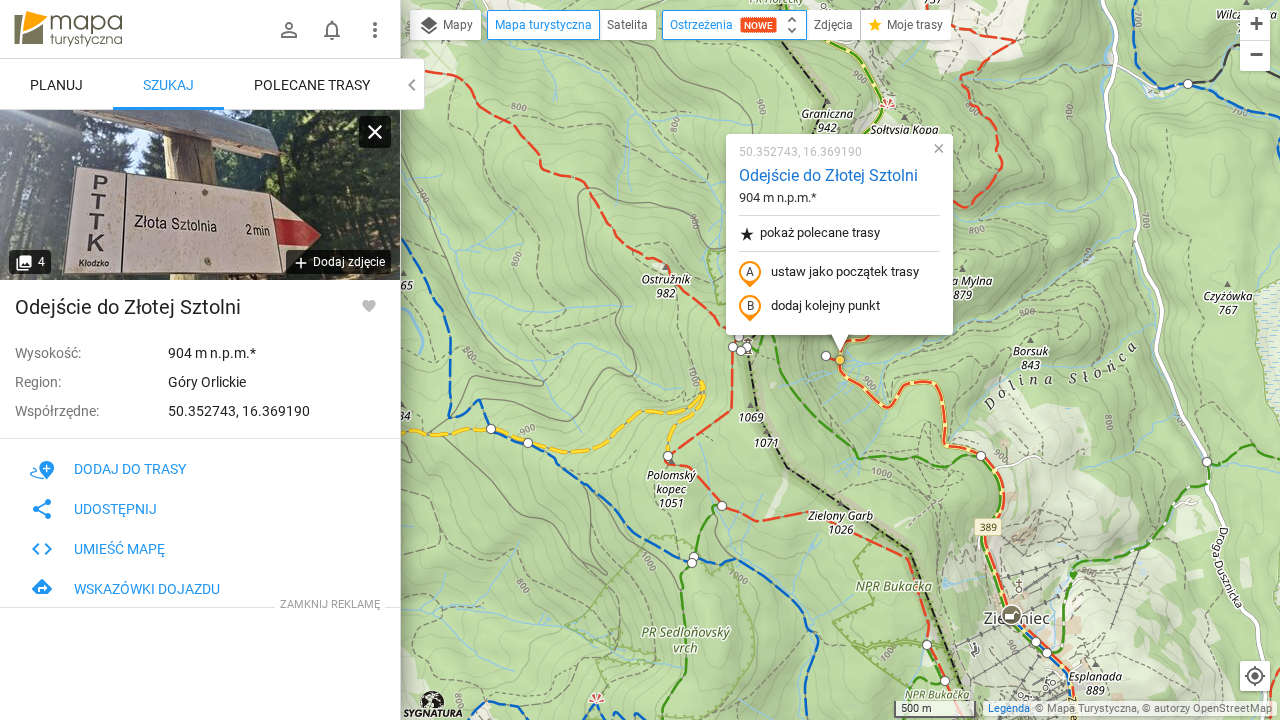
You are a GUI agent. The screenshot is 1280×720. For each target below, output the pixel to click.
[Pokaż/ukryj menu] (375, 30)
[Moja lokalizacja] (1255, 676)
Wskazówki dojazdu (147, 589)
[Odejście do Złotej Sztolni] (200, 195)
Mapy (456, 25)
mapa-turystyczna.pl (68, 29)
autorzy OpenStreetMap (1213, 708)
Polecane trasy (312, 85)
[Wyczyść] (375, 132)
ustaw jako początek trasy (845, 271)
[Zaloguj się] (289, 30)
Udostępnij (115, 509)
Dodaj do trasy (130, 469)
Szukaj (168, 85)
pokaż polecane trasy (820, 232)
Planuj (56, 85)
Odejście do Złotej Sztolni (828, 175)
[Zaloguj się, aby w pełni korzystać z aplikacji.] (369, 305)
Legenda (1009, 708)
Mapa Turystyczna (1092, 708)
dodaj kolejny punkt (825, 305)
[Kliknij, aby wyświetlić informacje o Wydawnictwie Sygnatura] (433, 704)
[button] (491, 429)
